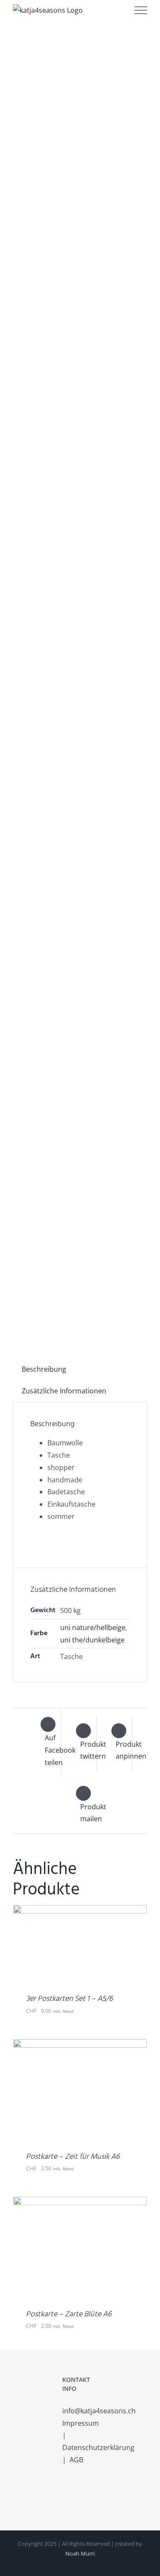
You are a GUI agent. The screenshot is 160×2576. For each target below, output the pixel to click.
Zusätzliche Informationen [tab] (64, 1391)
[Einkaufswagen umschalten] (89, 10)
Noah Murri (80, 2553)
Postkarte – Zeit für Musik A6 (73, 2157)
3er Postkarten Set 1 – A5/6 (69, 1999)
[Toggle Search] (113, 10)
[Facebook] (65, 2494)
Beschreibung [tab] (44, 1369)
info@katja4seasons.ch (99, 2411)
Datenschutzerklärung (99, 2447)
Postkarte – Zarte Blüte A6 (69, 2314)
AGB (76, 2460)
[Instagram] (76, 2494)
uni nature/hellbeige (93, 1628)
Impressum (81, 2423)
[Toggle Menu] (141, 10)
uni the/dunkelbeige (92, 1640)
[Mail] (88, 2494)
